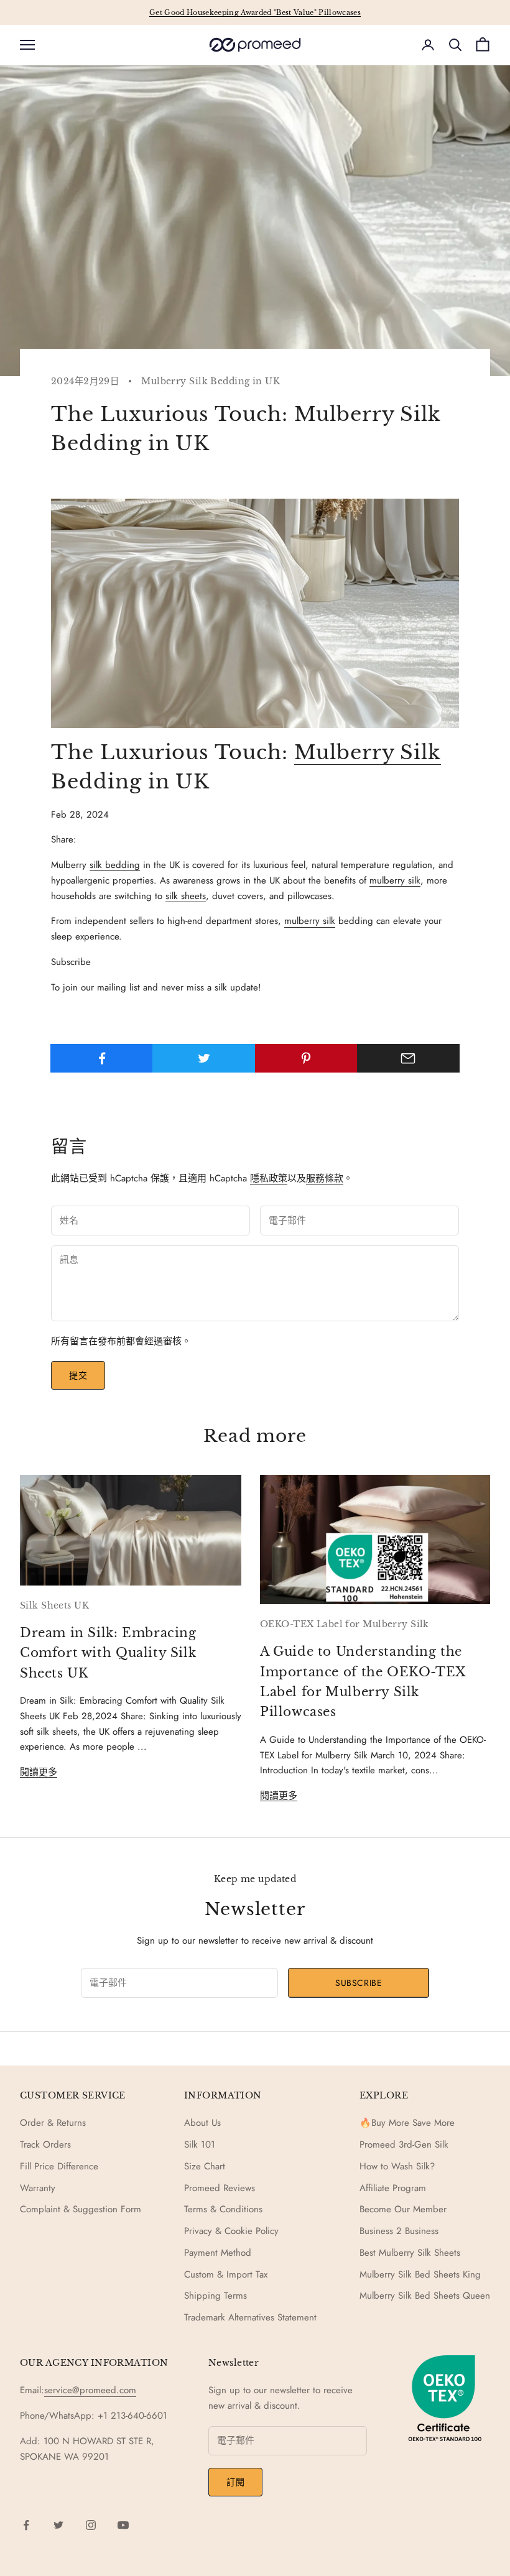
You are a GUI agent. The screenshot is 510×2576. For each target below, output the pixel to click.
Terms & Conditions (223, 2209)
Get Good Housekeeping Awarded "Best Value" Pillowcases (255, 12)
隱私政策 (269, 1178)
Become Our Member (403, 2209)
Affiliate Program (393, 2188)
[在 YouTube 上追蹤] (123, 2525)
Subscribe (359, 1983)
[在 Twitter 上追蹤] (58, 2525)
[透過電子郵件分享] (408, 1058)
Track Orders (45, 2144)
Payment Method (218, 2253)
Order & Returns (53, 2123)
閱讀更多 (39, 1772)
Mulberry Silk (368, 752)
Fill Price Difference (59, 2166)
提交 (78, 1375)
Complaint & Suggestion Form (81, 2209)
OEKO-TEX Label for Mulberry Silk (345, 1624)
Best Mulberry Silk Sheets (410, 2253)
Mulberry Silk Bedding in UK (211, 381)
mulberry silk (395, 880)
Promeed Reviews (220, 2188)
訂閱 (235, 2482)
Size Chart (205, 2166)
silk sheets (186, 896)
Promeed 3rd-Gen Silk (404, 2144)
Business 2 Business (399, 2231)
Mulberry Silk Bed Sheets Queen (425, 2296)
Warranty (38, 2188)
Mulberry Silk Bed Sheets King (420, 2274)
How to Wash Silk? (397, 2166)
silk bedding (115, 865)
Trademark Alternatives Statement (250, 2317)
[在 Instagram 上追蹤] (91, 2525)
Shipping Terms (216, 2296)
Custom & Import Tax (226, 2274)
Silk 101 (200, 2144)
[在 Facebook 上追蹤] (26, 2525)
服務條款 (325, 1178)
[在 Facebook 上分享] (102, 1058)
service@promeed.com (90, 2390)
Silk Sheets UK (54, 1605)
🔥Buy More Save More (407, 2123)
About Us (202, 2123)
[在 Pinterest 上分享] (306, 1058)
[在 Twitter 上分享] (204, 1058)
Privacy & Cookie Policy (231, 2231)
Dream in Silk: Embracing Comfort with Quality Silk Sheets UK (108, 1653)
